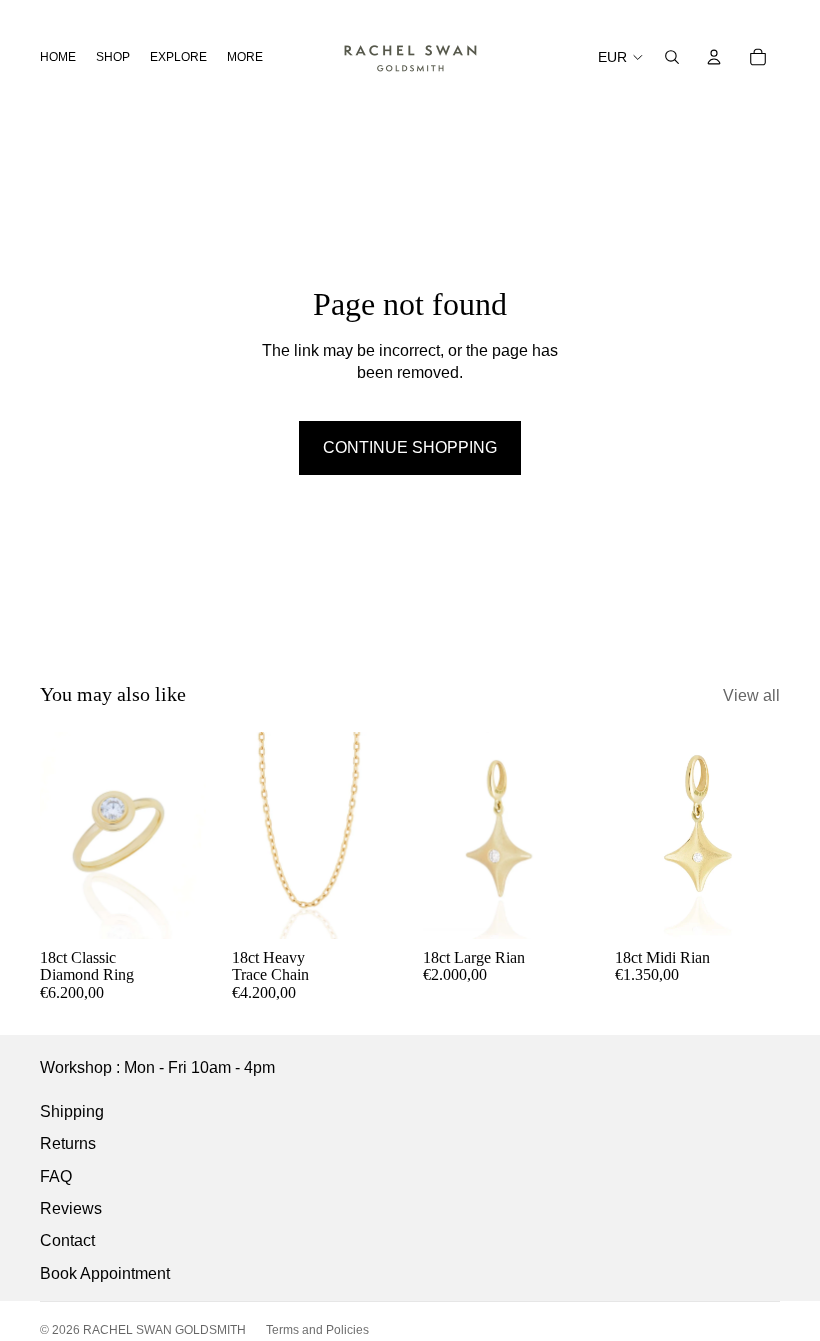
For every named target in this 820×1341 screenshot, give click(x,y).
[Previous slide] (55, 835)
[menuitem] (245, 56)
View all (751, 695)
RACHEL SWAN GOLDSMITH (164, 1330)
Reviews (71, 1208)
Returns (68, 1143)
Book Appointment (105, 1273)
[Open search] (672, 57)
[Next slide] (189, 835)
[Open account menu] (714, 57)
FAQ (56, 1176)
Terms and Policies (317, 1330)
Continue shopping (410, 447)
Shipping (72, 1111)
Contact (67, 1240)
